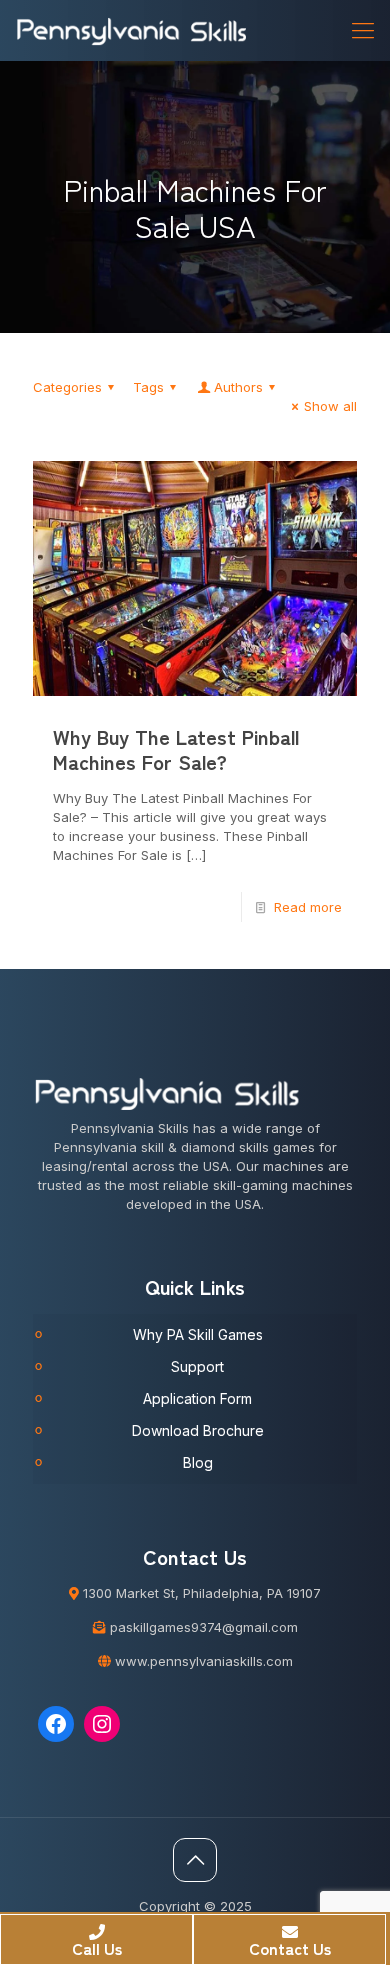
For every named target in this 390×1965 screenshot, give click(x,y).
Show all (330, 406)
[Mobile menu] (363, 30)
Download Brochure (198, 1430)
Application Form (197, 1398)
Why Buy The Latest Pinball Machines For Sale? (176, 749)
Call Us (97, 1948)
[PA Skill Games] (132, 30)
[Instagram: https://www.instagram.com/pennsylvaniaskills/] (102, 1724)
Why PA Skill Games (198, 1334)
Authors (238, 387)
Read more (308, 907)
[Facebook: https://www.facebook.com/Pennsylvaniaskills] (56, 1724)
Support (197, 1366)
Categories (67, 387)
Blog (198, 1462)
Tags (148, 387)
